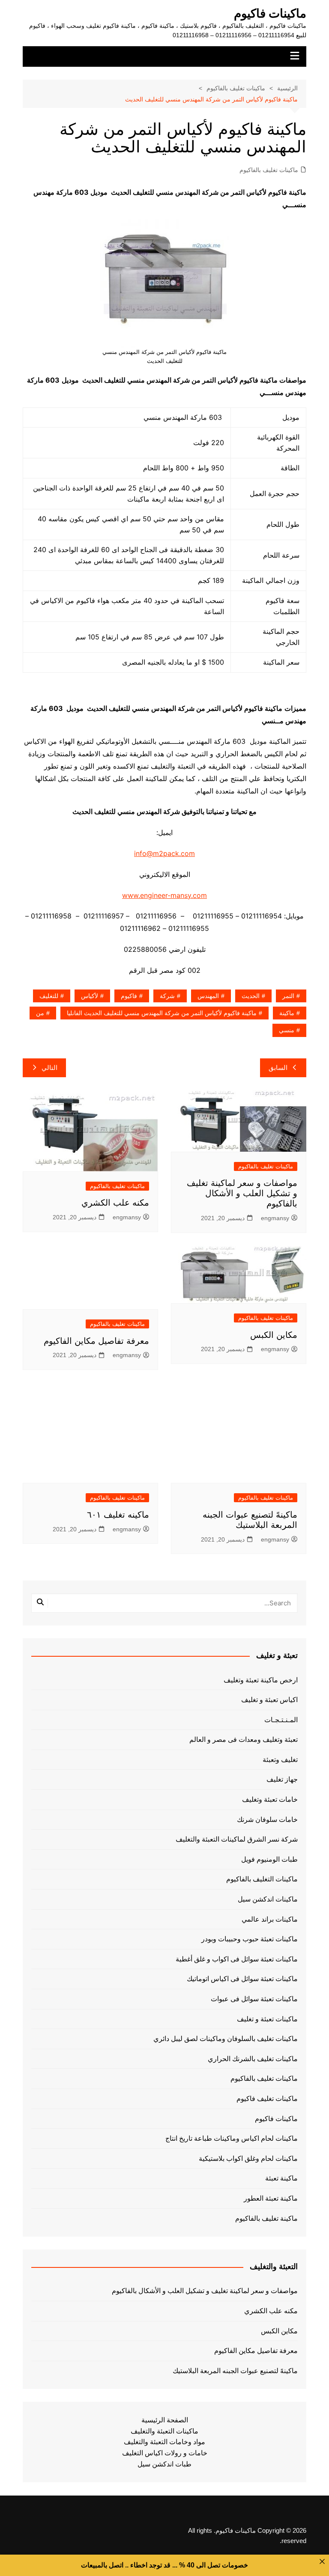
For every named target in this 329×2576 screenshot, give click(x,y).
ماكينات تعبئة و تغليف (267, 2019)
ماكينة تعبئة (281, 2178)
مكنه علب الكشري (115, 1203)
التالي (49, 1068)
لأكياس (90, 996)
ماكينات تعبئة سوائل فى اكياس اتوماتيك (242, 1979)
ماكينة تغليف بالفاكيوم (266, 2218)
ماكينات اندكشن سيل (268, 1899)
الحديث (251, 996)
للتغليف (49, 996)
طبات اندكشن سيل (164, 2464)
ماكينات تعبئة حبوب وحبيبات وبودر (250, 1939)
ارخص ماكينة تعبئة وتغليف (261, 1680)
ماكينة (287, 1013)
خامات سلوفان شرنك (267, 1820)
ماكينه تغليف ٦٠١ (118, 1515)
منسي (287, 1030)
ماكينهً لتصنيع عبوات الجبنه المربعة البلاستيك (235, 2371)
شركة (167, 996)
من (40, 1013)
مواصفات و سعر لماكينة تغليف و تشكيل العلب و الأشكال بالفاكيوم (242, 1193)
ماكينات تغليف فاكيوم (267, 2099)
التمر (288, 996)
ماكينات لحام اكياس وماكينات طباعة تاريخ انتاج (232, 2138)
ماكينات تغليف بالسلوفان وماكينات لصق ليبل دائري (226, 2039)
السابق (278, 1068)
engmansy (275, 1218)
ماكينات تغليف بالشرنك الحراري (253, 2059)
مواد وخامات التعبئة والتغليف (164, 2442)
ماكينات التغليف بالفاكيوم (262, 1879)
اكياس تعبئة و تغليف (269, 1700)
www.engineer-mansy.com (164, 895)
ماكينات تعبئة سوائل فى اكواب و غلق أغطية (237, 1959)
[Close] (322, 2561)
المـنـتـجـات (281, 1720)
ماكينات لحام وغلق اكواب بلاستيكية (248, 2159)
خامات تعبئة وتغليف (270, 1799)
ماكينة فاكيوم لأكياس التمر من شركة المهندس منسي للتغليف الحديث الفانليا (162, 1013)
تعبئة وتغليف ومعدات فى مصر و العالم (244, 1740)
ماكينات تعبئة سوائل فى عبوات (254, 1999)
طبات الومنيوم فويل (269, 1859)
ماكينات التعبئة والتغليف (164, 2431)
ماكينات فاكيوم (270, 13)
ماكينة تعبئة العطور (271, 2198)
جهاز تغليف (282, 1779)
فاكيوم (129, 996)
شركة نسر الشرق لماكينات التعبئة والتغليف (237, 1839)
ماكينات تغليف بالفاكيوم (269, 170)
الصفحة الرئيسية (165, 2420)
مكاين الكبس (274, 1335)
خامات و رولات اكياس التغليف (165, 2453)
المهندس (208, 996)
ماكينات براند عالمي (270, 1919)
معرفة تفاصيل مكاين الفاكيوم (96, 1341)
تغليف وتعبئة (280, 1760)
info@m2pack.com (164, 853)
